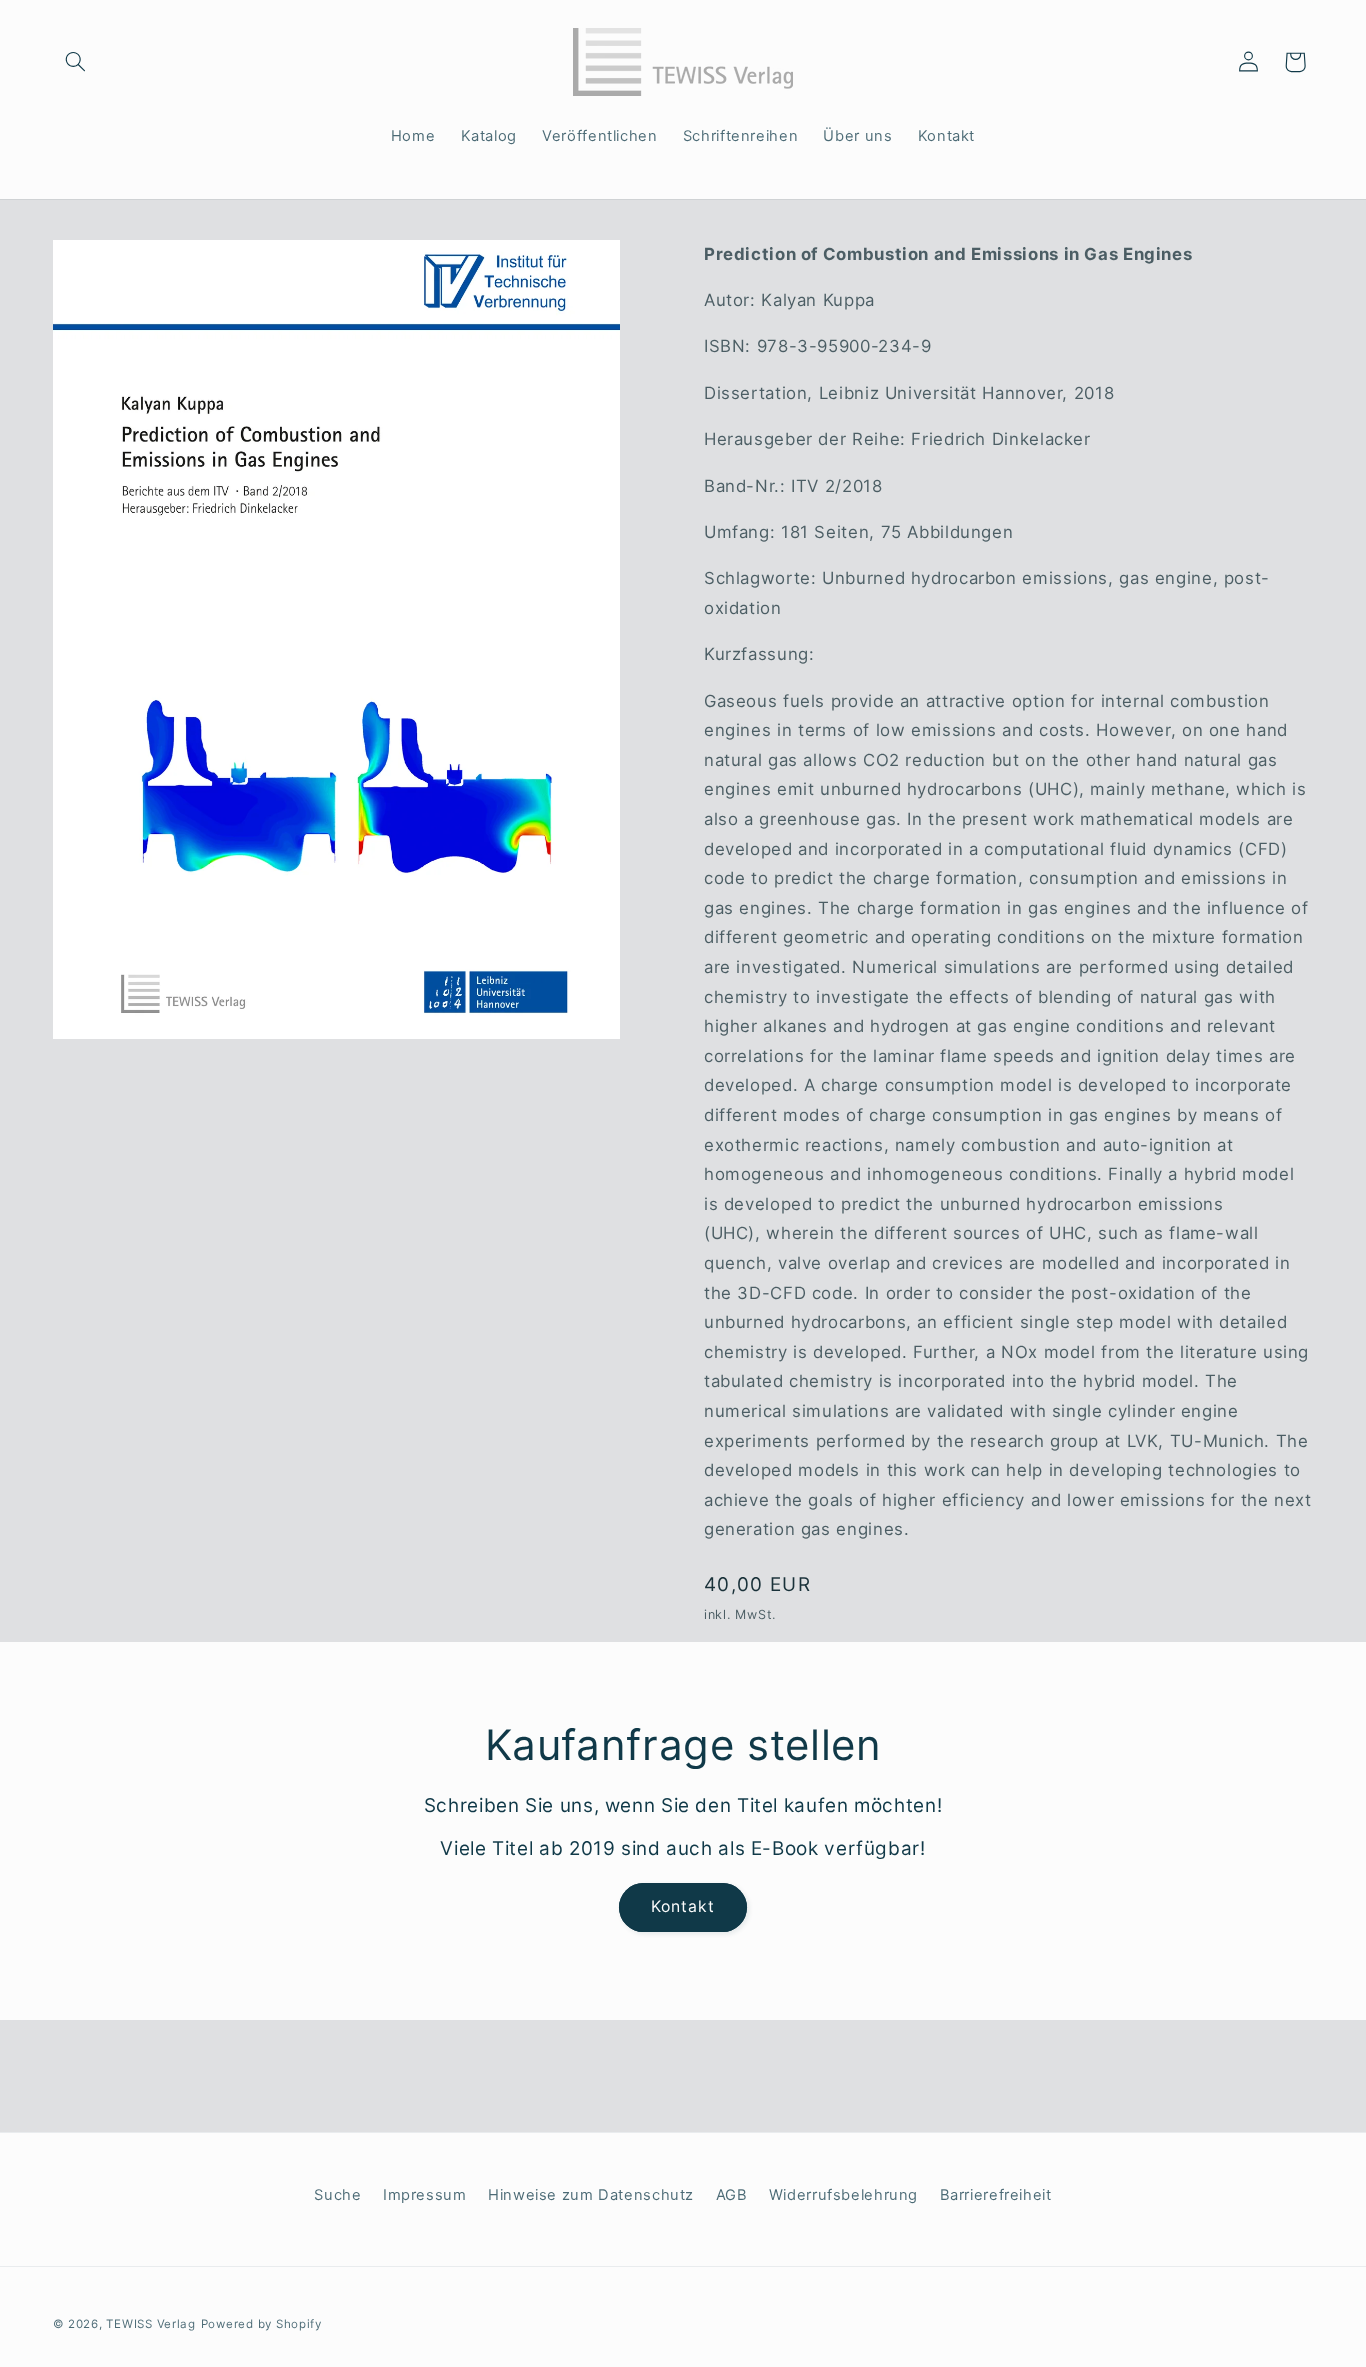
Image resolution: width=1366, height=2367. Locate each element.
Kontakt (683, 1906)
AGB (732, 2195)
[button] (76, 62)
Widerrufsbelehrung (843, 2195)
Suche (337, 2195)
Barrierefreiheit (996, 2195)
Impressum (425, 2195)
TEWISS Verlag (151, 2324)
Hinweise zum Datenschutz (591, 2195)
